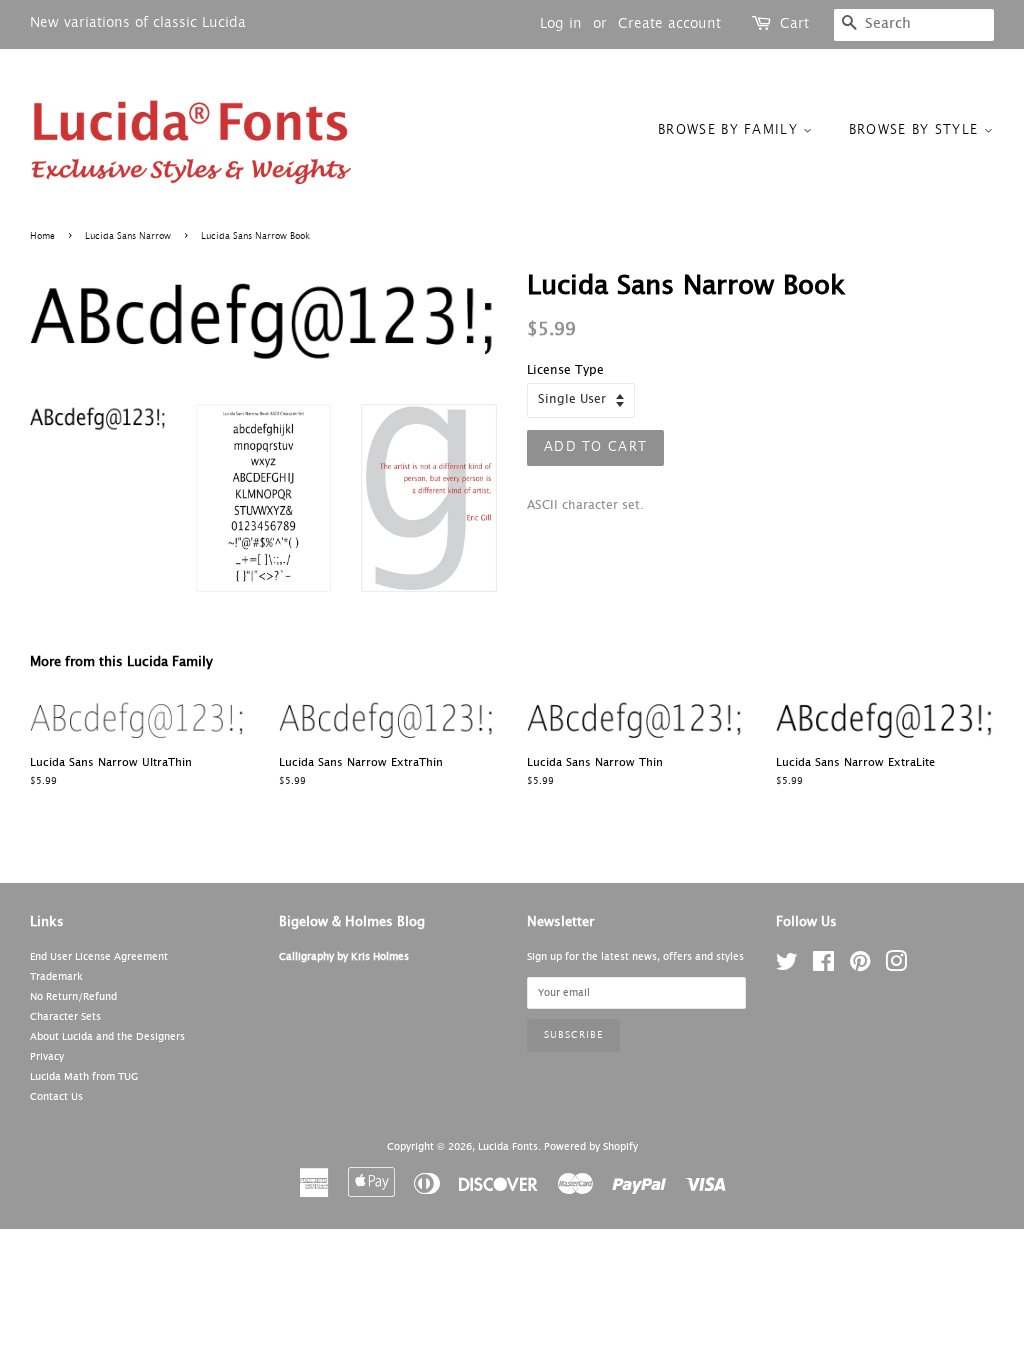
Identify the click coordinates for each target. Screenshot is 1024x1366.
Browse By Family (730, 130)
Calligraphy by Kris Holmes (344, 957)
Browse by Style (916, 130)
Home (42, 236)
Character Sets (65, 1017)
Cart (794, 24)
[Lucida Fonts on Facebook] (823, 967)
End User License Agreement (99, 957)
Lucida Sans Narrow (128, 236)
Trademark (56, 977)
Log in (561, 24)
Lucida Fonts (508, 1147)
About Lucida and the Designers (107, 1037)
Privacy (47, 1057)
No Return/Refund (73, 997)
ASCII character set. (585, 506)
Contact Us (56, 1097)
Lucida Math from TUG (84, 1077)
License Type (565, 371)
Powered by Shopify (591, 1147)
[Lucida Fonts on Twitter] (787, 967)
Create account (669, 24)
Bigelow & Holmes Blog (352, 922)
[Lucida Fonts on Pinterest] (860, 967)
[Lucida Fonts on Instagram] (896, 967)
